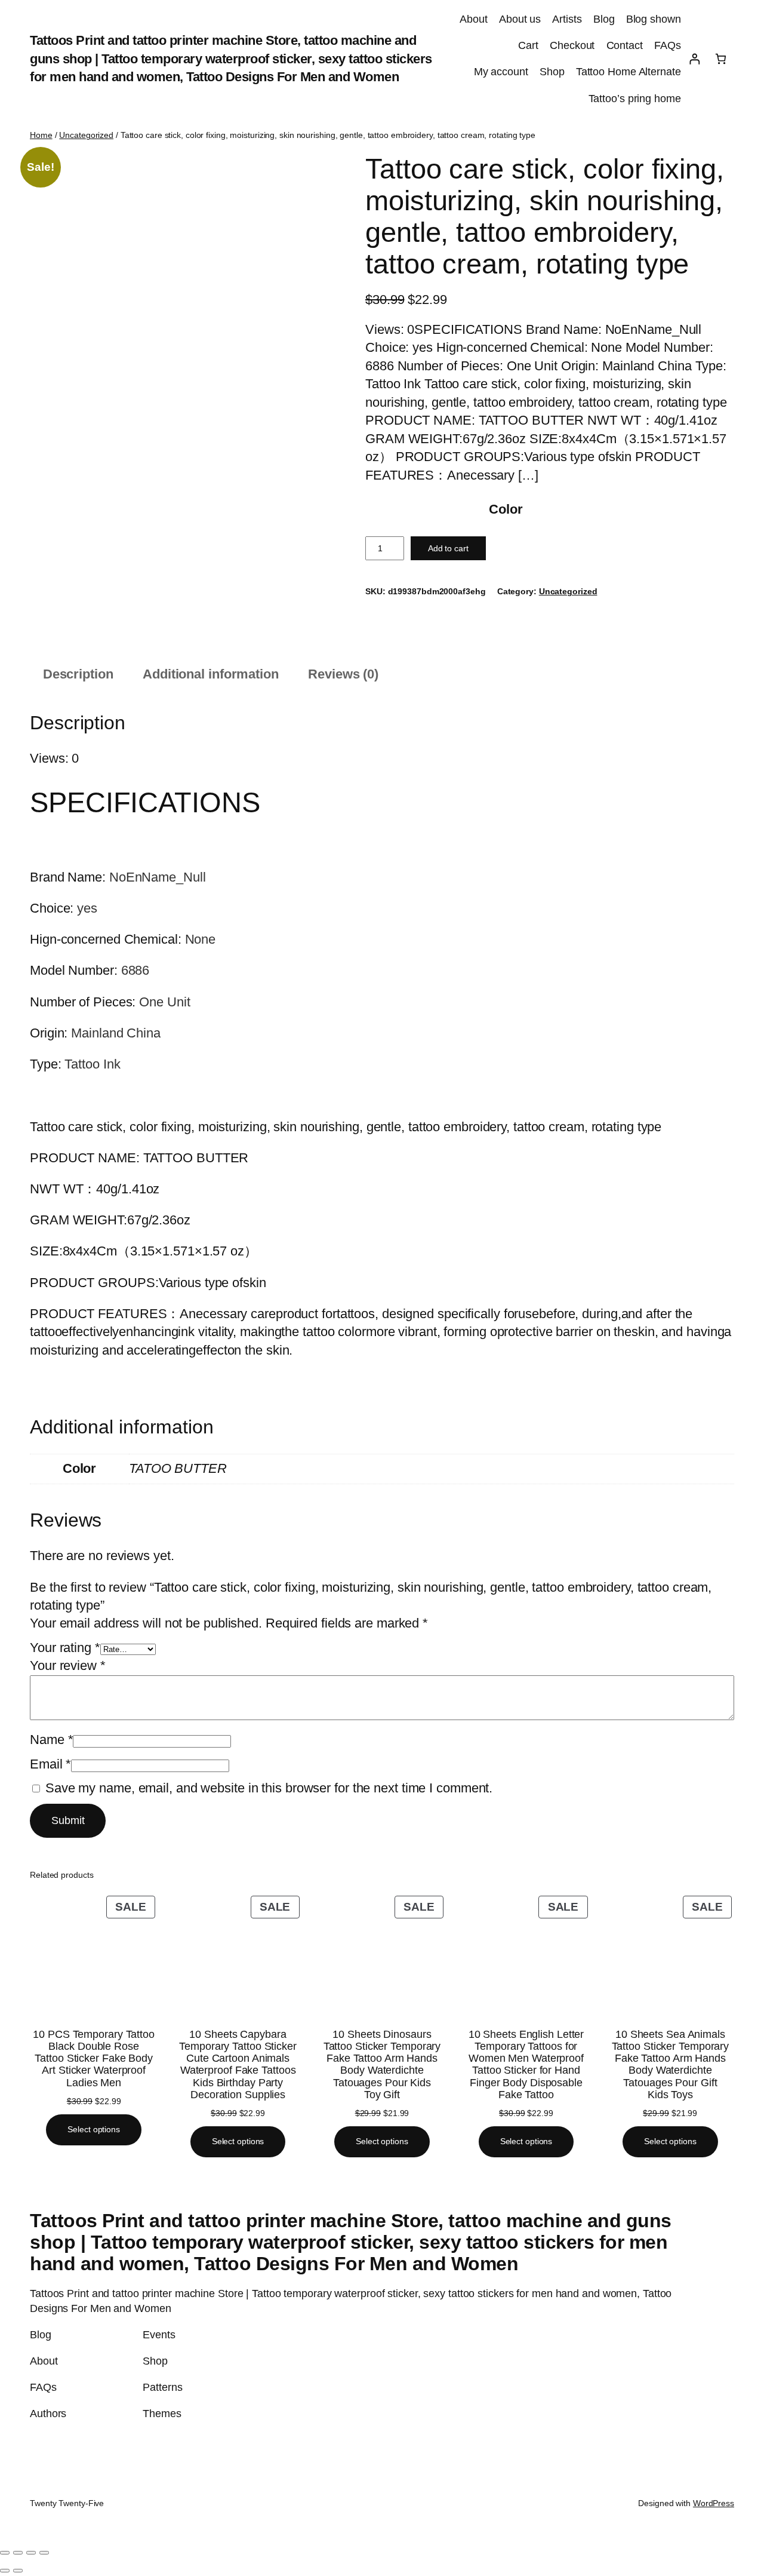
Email (50, 1764)
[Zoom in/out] (5, 2553)
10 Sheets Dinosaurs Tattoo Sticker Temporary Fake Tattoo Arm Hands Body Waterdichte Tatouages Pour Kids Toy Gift (382, 2064)
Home (41, 135)
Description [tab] (78, 674)
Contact (625, 45)
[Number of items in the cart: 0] (721, 59)
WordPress (714, 2503)
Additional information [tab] (211, 674)
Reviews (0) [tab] (343, 674)
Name (51, 1740)
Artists (567, 19)
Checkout (572, 45)
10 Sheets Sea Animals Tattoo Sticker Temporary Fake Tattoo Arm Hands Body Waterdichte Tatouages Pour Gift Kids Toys (671, 2064)
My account (501, 72)
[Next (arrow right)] (18, 2571)
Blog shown (654, 19)
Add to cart (448, 548)
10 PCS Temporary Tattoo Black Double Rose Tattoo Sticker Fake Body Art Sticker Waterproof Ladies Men (94, 2058)
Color (506, 509)
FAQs (668, 45)
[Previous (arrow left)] (5, 2571)
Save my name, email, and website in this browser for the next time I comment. (269, 1788)
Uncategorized (86, 135)
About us (520, 19)
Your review (68, 1665)
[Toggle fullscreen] (18, 2553)
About (474, 19)
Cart (528, 45)
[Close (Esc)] (44, 2553)
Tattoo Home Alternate (629, 72)
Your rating (65, 1648)
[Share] (31, 2553)
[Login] (694, 59)
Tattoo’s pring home (635, 99)
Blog (604, 19)
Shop (552, 72)
